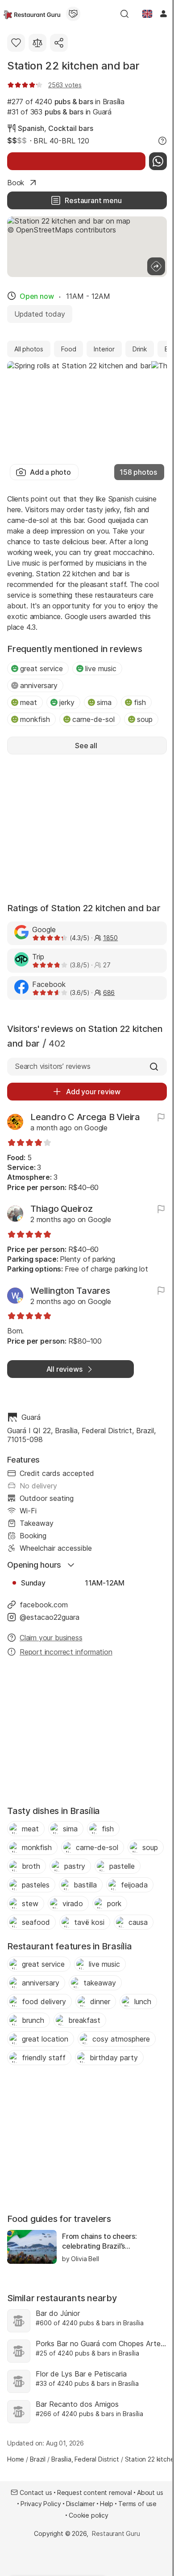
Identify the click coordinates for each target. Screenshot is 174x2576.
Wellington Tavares (70, 1291)
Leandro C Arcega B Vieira (85, 1117)
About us (150, 2492)
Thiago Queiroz (62, 1209)
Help (107, 2504)
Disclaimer (81, 2504)
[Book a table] (76, 161)
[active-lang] (147, 14)
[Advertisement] (87, 827)
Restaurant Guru (116, 2533)
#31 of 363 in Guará (59, 112)
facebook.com (44, 1605)
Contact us (36, 2492)
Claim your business (51, 1638)
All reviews (64, 1369)
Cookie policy (89, 2515)
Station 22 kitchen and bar (73, 66)
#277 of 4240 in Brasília (66, 102)
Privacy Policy (41, 2504)
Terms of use (137, 2504)
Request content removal (95, 2492)
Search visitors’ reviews (52, 1066)
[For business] (73, 14)
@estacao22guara (50, 1617)
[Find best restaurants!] (32, 14)
